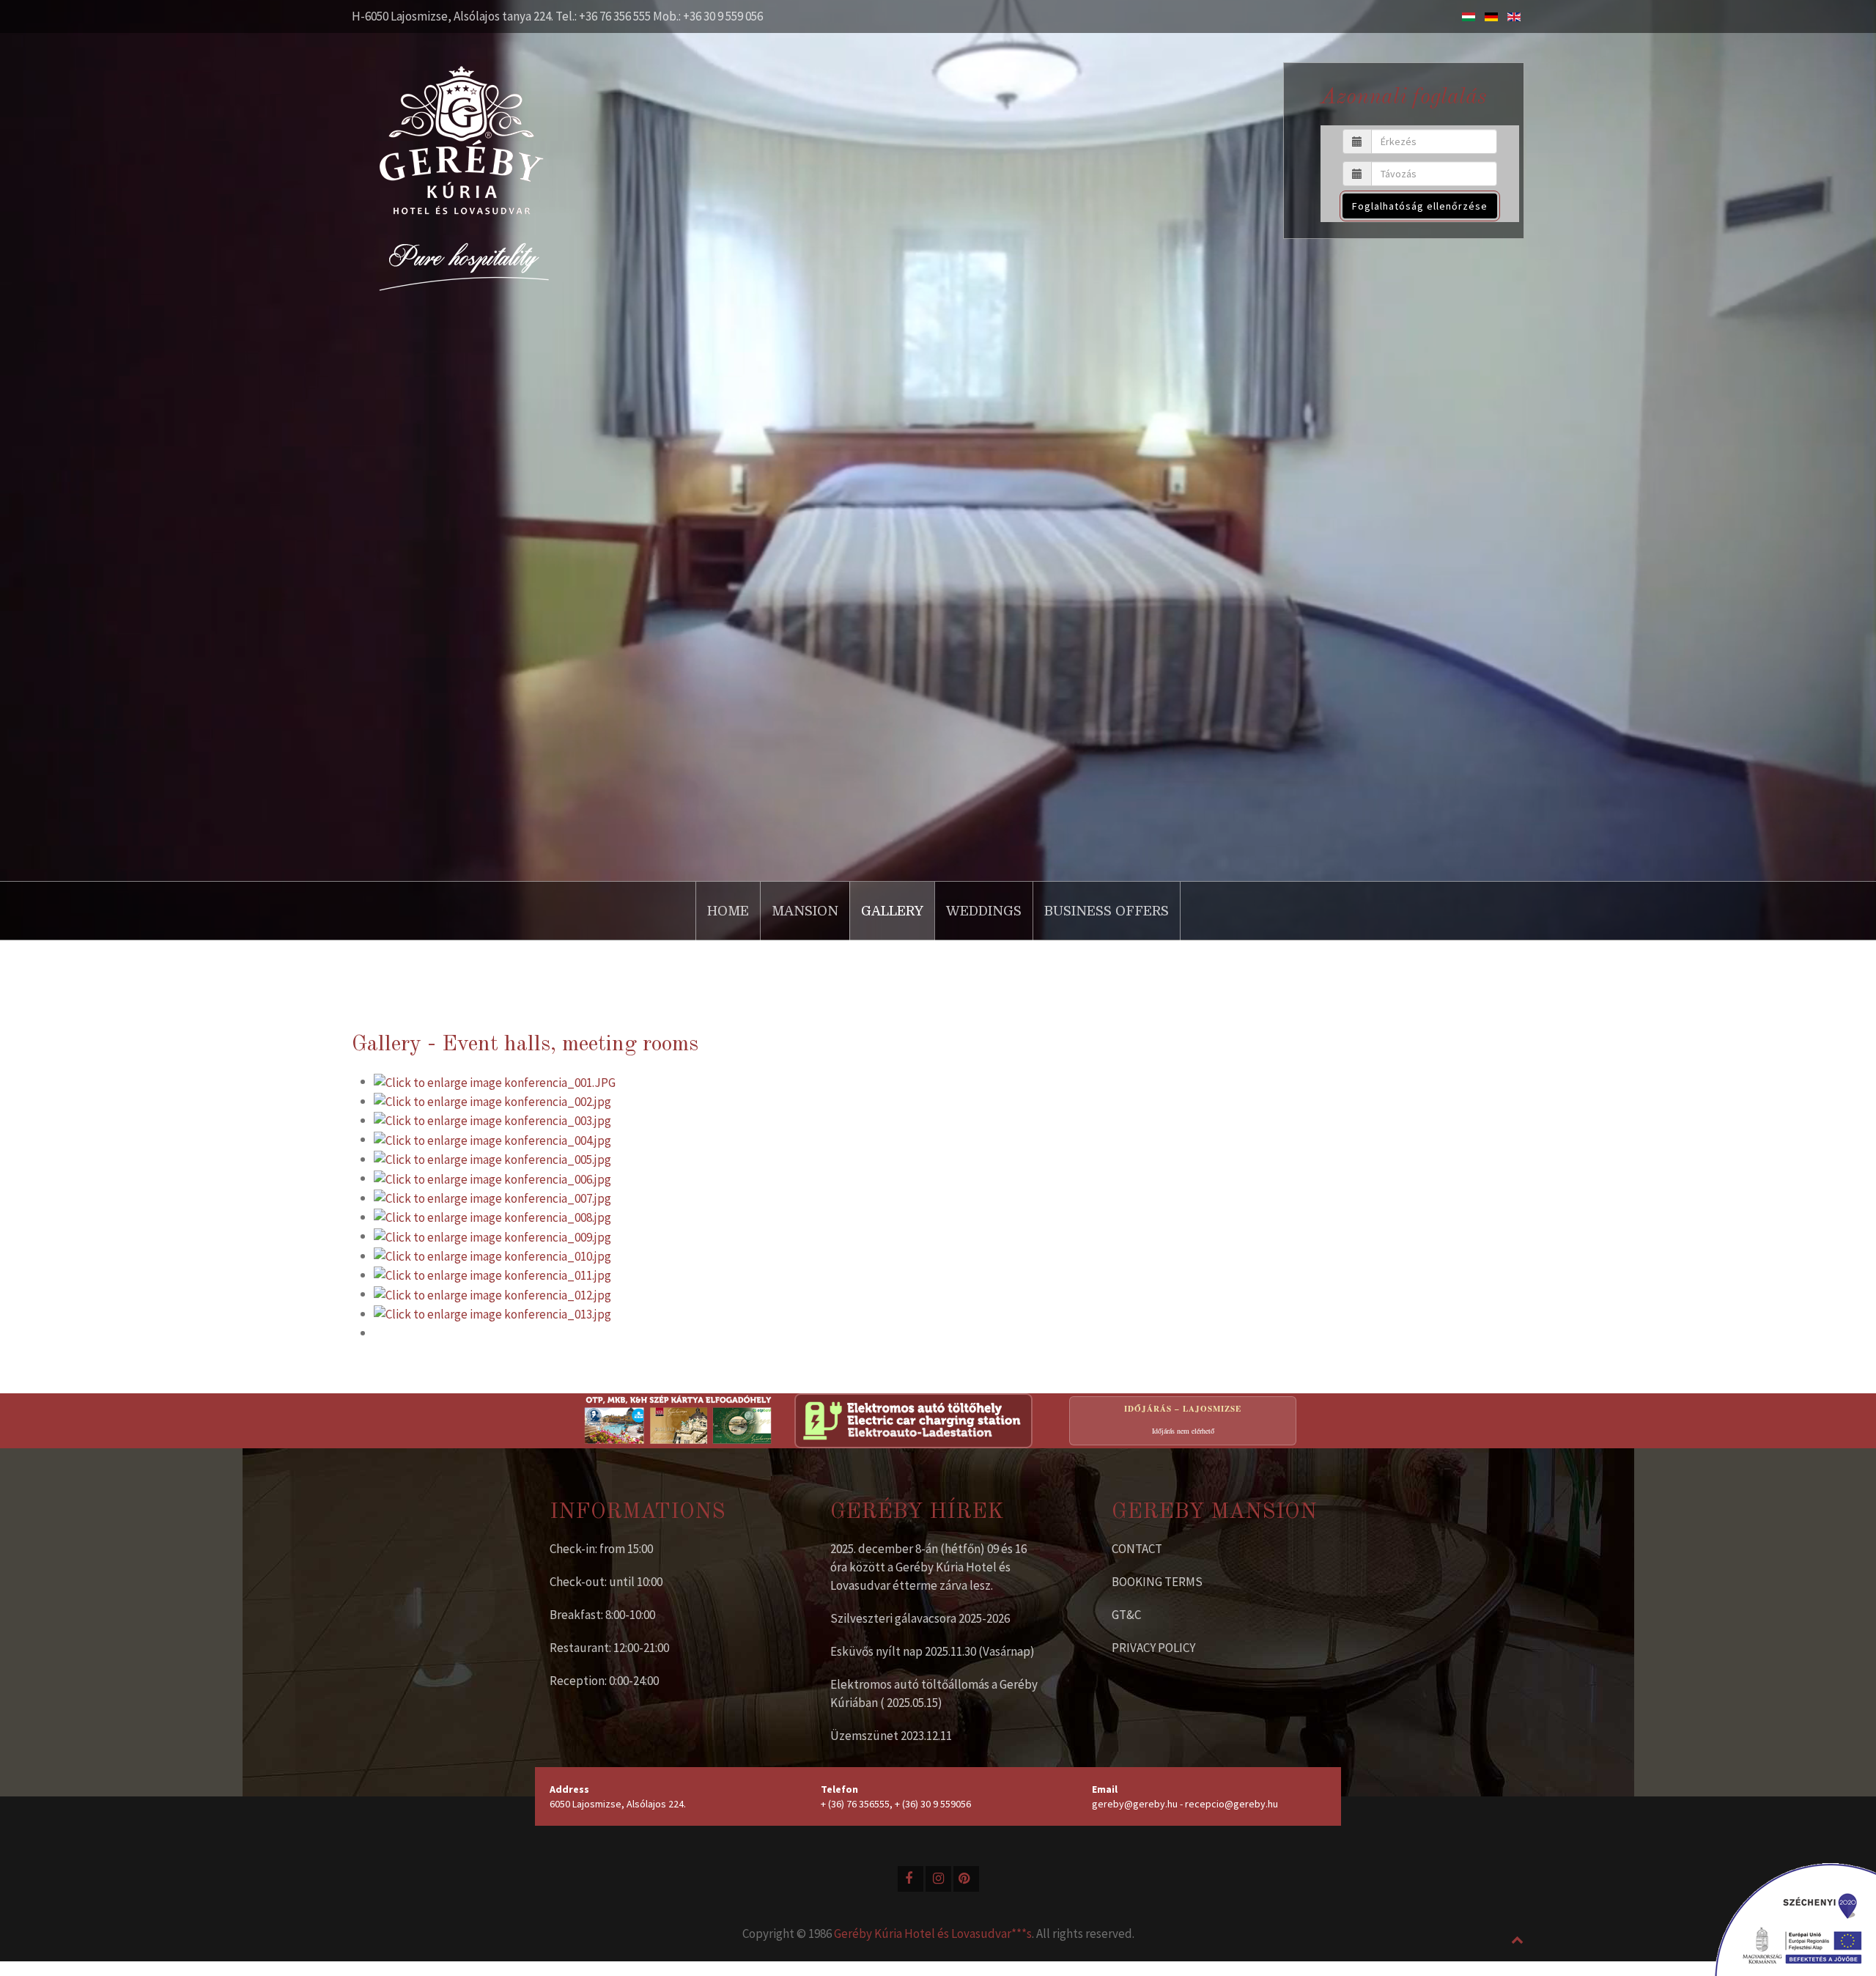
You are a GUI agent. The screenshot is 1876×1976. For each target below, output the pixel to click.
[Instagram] (938, 1879)
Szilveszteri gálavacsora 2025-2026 (920, 1618)
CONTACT (1137, 1549)
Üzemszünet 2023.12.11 (891, 1736)
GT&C (1126, 1615)
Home (728, 911)
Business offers (1107, 911)
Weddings (984, 911)
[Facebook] (911, 1879)
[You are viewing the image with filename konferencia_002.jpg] (492, 1101)
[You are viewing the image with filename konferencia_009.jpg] (492, 1236)
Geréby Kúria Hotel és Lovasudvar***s (933, 1933)
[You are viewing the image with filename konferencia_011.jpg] (492, 1275)
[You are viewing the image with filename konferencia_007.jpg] (492, 1198)
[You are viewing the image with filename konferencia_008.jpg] (492, 1217)
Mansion (805, 911)
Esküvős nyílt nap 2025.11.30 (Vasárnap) (933, 1651)
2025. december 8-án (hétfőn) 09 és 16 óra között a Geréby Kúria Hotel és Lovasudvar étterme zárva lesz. (928, 1567)
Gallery (892, 911)
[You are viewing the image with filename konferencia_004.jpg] (492, 1139)
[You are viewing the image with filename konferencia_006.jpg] (492, 1178)
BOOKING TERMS (1157, 1582)
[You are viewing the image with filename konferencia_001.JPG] (495, 1081)
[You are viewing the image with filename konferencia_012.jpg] (492, 1294)
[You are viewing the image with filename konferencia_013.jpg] (492, 1313)
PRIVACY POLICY (1153, 1648)
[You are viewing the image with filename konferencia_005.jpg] (492, 1159)
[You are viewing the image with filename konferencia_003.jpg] (492, 1120)
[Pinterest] (966, 1879)
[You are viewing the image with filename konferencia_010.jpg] (492, 1256)
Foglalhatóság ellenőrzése (1420, 206)
